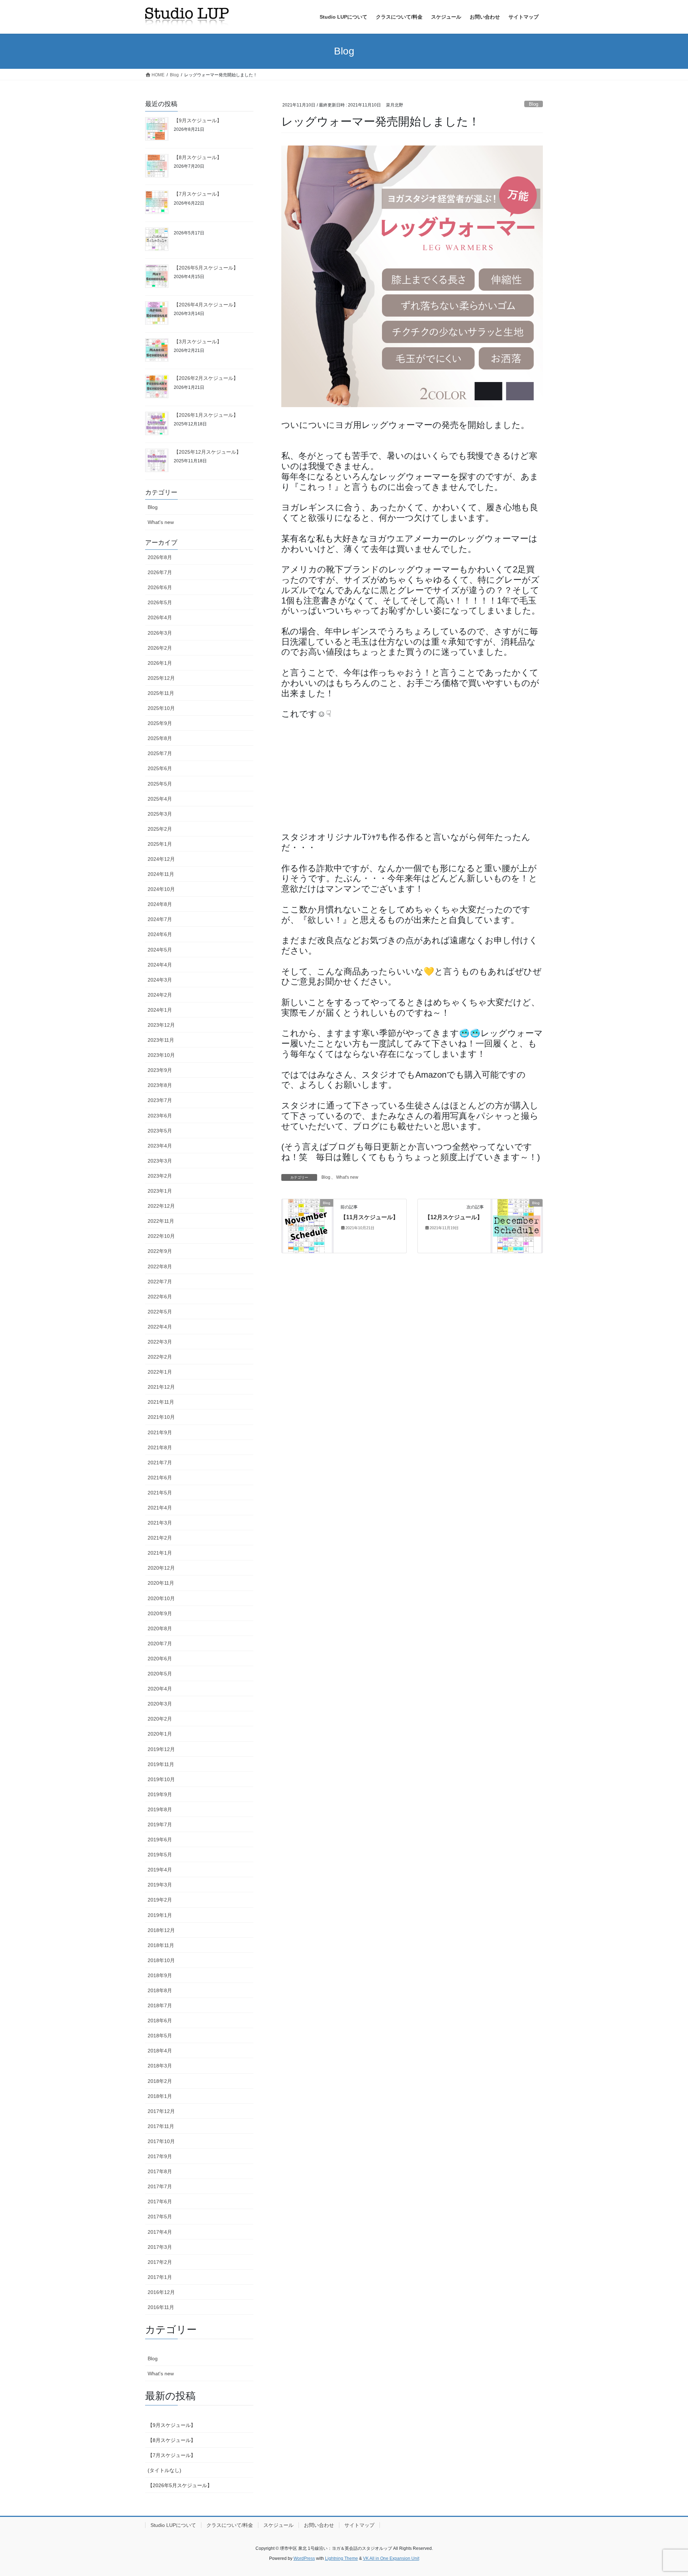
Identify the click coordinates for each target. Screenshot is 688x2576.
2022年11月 (161, 1221)
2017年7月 (160, 2186)
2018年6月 (160, 2021)
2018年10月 (161, 1960)
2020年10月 (161, 1598)
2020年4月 (160, 1689)
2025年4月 (160, 799)
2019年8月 (160, 1809)
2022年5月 (160, 1312)
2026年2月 (160, 648)
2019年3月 (160, 1885)
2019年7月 (160, 1824)
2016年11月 (161, 2307)
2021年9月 (160, 1432)
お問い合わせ (319, 2525)
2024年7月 (160, 919)
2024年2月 (160, 995)
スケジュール (278, 2525)
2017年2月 (160, 2262)
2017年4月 (160, 2232)
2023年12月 (161, 1025)
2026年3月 (160, 633)
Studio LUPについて (173, 2525)
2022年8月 (160, 1266)
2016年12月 (161, 2292)
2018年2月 (160, 2081)
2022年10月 (161, 1236)
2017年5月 (160, 2217)
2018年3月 (160, 2066)
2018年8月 (160, 1990)
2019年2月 (160, 1900)
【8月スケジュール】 (198, 157)
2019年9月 (160, 1794)
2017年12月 (161, 2111)
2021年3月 (160, 1523)
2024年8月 (160, 904)
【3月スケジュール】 (198, 342)
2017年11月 (161, 2126)
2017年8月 (160, 2171)
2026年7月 (160, 572)
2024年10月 (161, 889)
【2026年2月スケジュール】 (206, 378)
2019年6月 (160, 1840)
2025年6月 (160, 768)
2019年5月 (160, 1855)
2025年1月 (160, 844)
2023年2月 (160, 1176)
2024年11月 (161, 874)
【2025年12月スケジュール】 (207, 452)
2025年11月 (161, 693)
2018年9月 (160, 1975)
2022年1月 (160, 1372)
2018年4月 (160, 2051)
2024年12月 (161, 859)
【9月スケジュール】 (198, 120)
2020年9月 (160, 1613)
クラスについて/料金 (230, 2525)
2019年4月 (160, 1870)
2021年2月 (160, 1538)
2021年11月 (161, 1402)
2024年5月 (160, 950)
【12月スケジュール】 (454, 1217)
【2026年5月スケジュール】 (206, 268)
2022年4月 (160, 1327)
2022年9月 (160, 1251)
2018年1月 (160, 2096)
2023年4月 (160, 1146)
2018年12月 (161, 1930)
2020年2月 (160, 1719)
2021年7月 (160, 1463)
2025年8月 (160, 738)
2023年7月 (160, 1100)
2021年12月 (161, 1387)
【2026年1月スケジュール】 (206, 415)
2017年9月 (160, 2156)
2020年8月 (160, 1628)
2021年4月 (160, 1508)
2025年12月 (161, 678)
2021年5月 (160, 1493)
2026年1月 (160, 663)
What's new (347, 1177)
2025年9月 (160, 723)
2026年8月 (160, 557)
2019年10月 (161, 1779)
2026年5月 (160, 602)
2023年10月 (161, 1055)
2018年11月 (161, 1945)
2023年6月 (160, 1116)
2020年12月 (161, 1568)
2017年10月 (161, 2141)
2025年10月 (161, 708)
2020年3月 (160, 1704)
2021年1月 (160, 1553)
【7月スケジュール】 (198, 194)
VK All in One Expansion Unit (391, 2558)
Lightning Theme (341, 2558)
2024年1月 (160, 1010)
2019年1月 (160, 1915)
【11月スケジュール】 (369, 1217)
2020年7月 (160, 1644)
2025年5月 (160, 784)
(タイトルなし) (164, 2470)
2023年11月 (161, 1040)
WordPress (304, 2558)
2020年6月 (160, 1659)
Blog (534, 104)
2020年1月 (160, 1734)
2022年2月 (160, 1357)
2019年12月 (161, 1749)
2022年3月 (160, 1342)
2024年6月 (160, 934)
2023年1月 (160, 1191)
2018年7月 (160, 2005)
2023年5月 (160, 1131)
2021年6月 (160, 1478)
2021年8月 (160, 1447)
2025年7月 (160, 753)
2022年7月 (160, 1282)
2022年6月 (160, 1297)
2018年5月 (160, 2036)
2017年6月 (160, 2201)
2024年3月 (160, 980)
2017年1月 (160, 2277)
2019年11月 (161, 1764)
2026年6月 (160, 587)
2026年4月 (160, 617)
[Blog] (307, 1225)
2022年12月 (161, 1206)
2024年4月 (160, 965)
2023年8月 (160, 1085)
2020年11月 (161, 1583)
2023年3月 (160, 1161)
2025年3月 (160, 814)
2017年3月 (160, 2247)
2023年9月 (160, 1070)
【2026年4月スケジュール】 (206, 305)
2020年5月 (160, 1674)
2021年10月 (161, 1417)
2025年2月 (160, 829)
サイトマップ (359, 2525)
